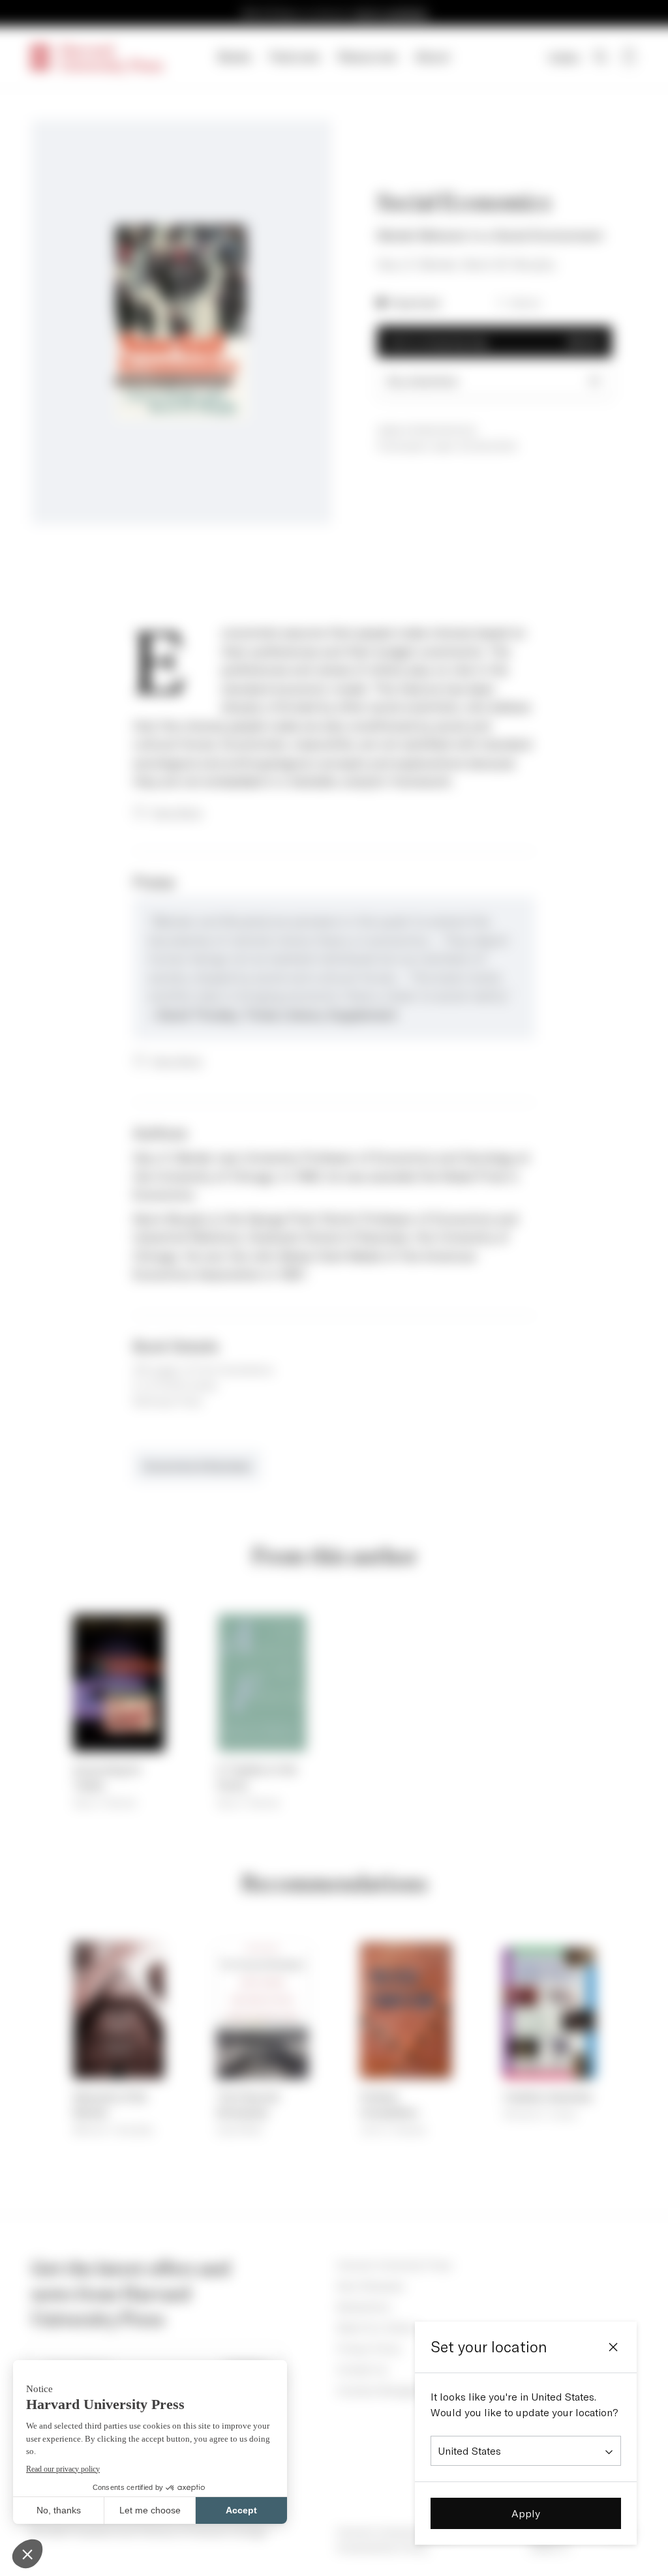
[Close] (613, 2347)
